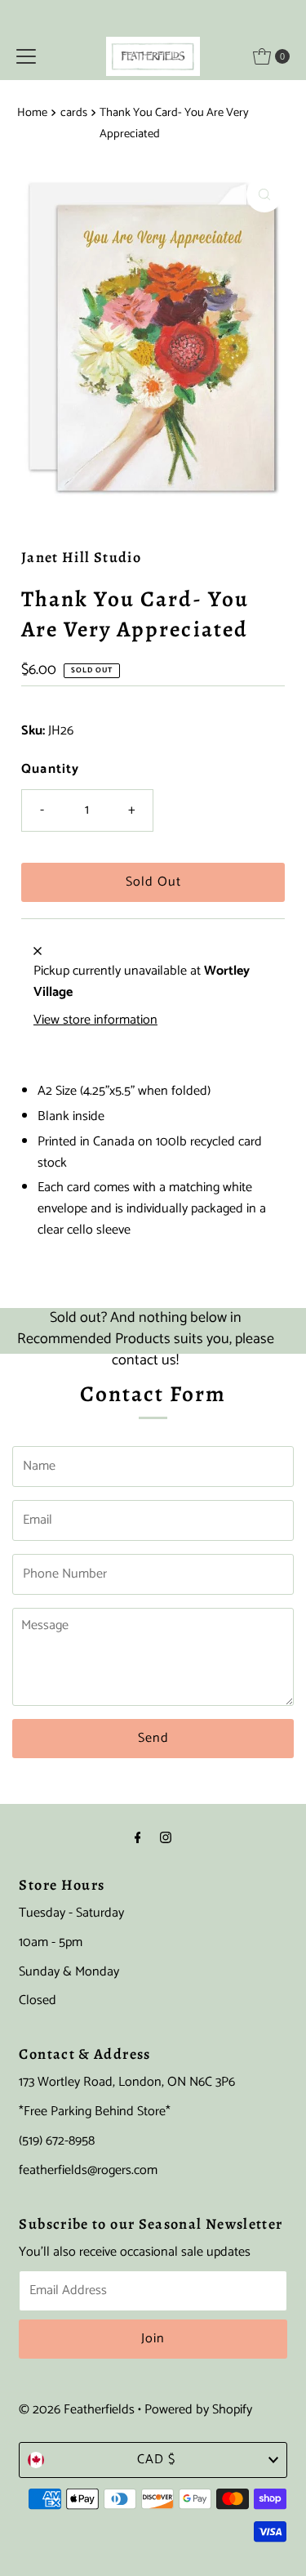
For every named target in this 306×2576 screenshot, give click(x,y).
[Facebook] (138, 1839)
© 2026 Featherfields (77, 2410)
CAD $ (156, 2460)
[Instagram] (166, 1839)
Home (32, 113)
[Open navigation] (26, 56)
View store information (95, 1020)
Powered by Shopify (198, 2410)
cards (74, 113)
